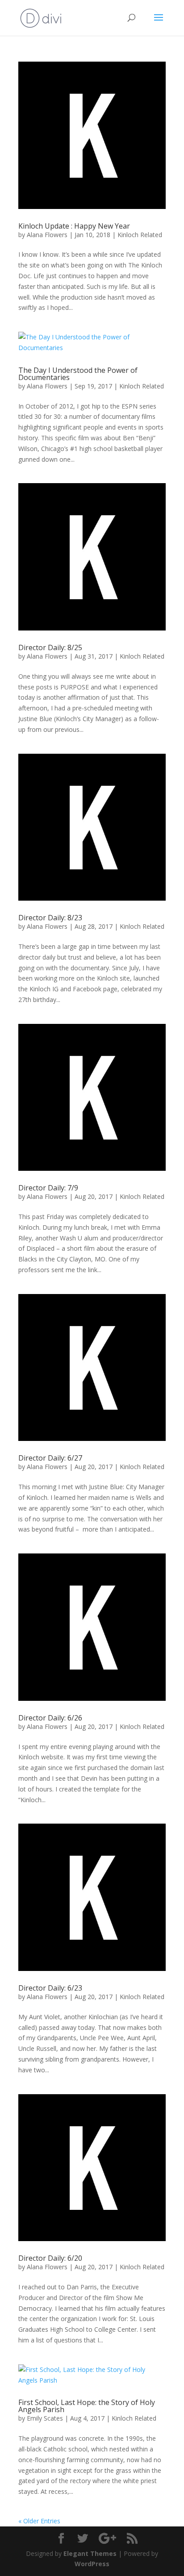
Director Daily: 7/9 (48, 1188)
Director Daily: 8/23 (50, 918)
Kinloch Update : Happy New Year (74, 226)
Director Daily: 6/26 (50, 1718)
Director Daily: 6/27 (50, 1458)
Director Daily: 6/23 (50, 1988)
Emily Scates (45, 2418)
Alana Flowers (47, 235)
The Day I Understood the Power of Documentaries (78, 374)
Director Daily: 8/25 (50, 647)
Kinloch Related (140, 235)
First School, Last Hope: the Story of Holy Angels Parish (87, 2406)
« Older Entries (39, 2521)
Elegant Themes (90, 2553)
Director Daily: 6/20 (50, 2258)
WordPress (92, 2564)
